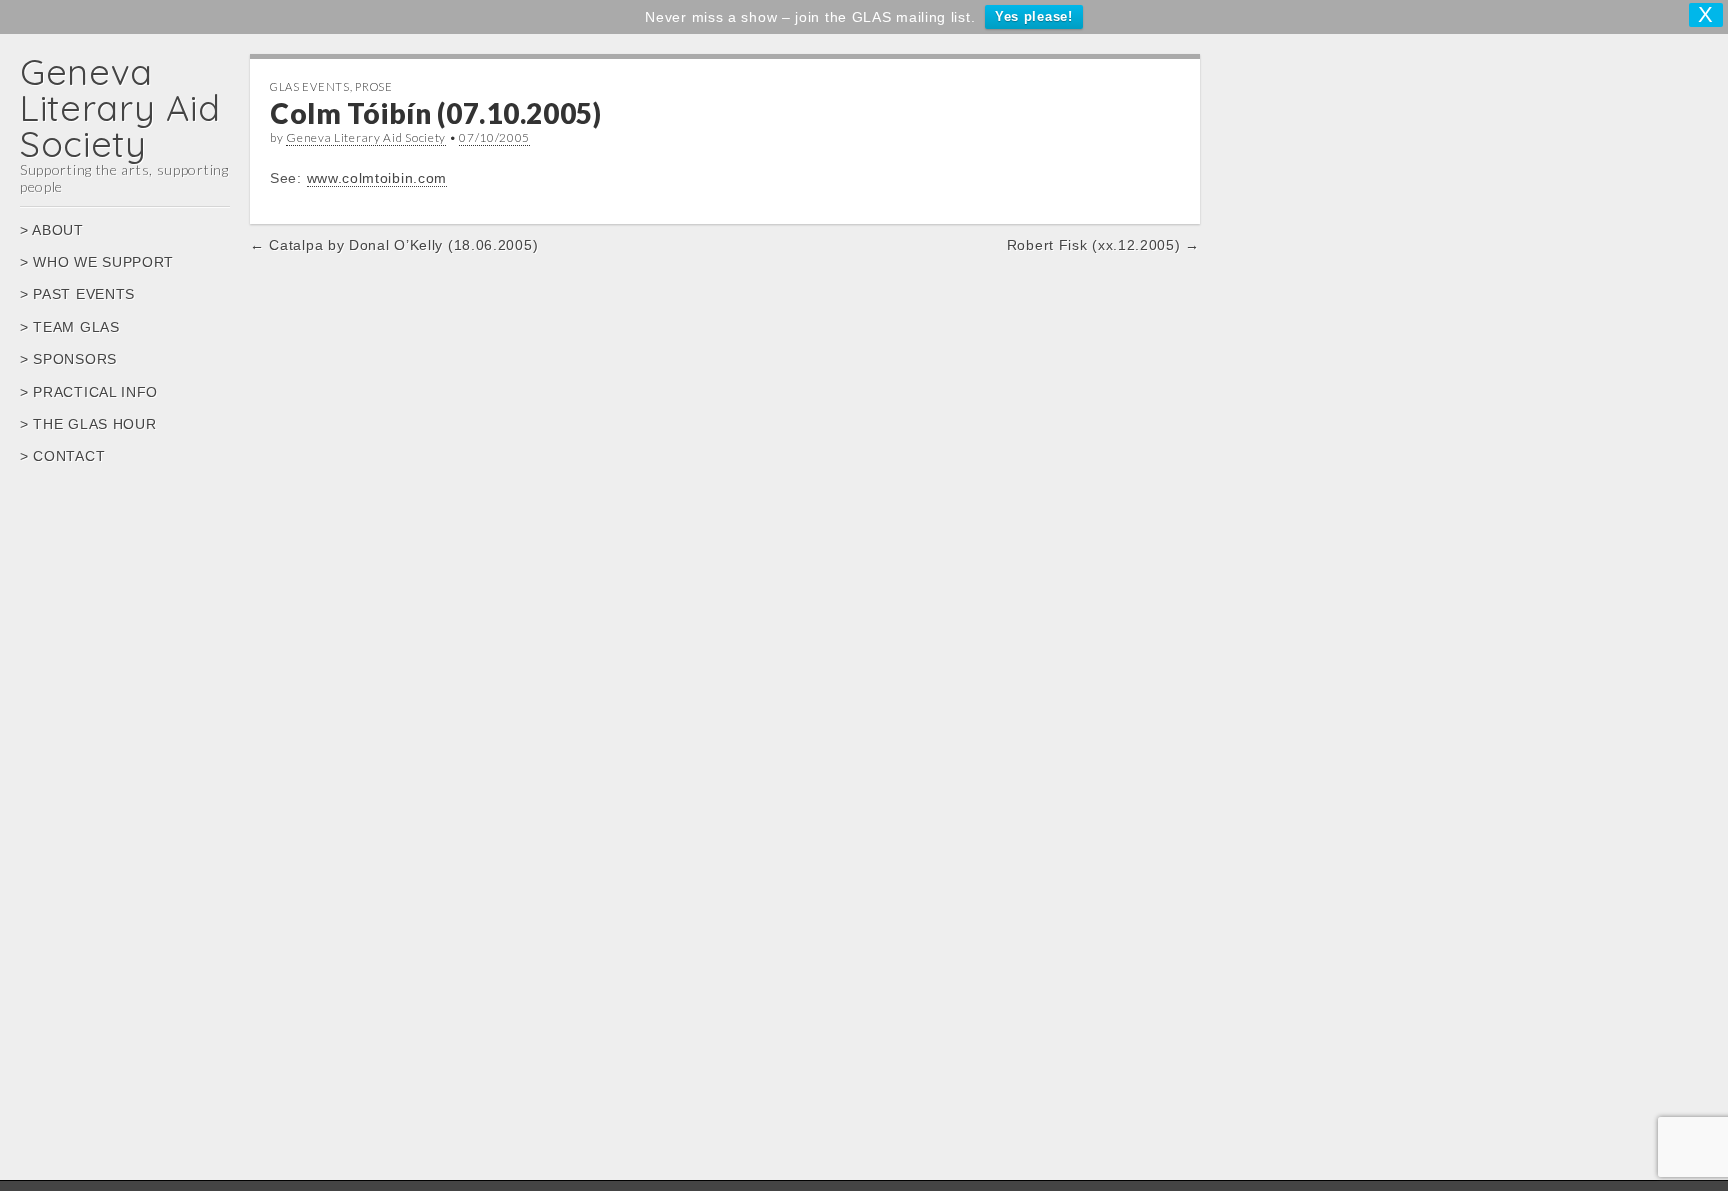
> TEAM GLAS (70, 327)
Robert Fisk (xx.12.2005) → (1103, 245)
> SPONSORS (68, 359)
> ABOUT (52, 230)
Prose (374, 86)
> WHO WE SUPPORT (97, 262)
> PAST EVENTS (77, 294)
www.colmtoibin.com (377, 178)
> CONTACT (62, 456)
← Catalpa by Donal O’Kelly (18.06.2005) (394, 245)
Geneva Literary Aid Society (120, 107)
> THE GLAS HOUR (88, 424)
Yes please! (1034, 16)
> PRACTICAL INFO (89, 392)
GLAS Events (310, 86)
